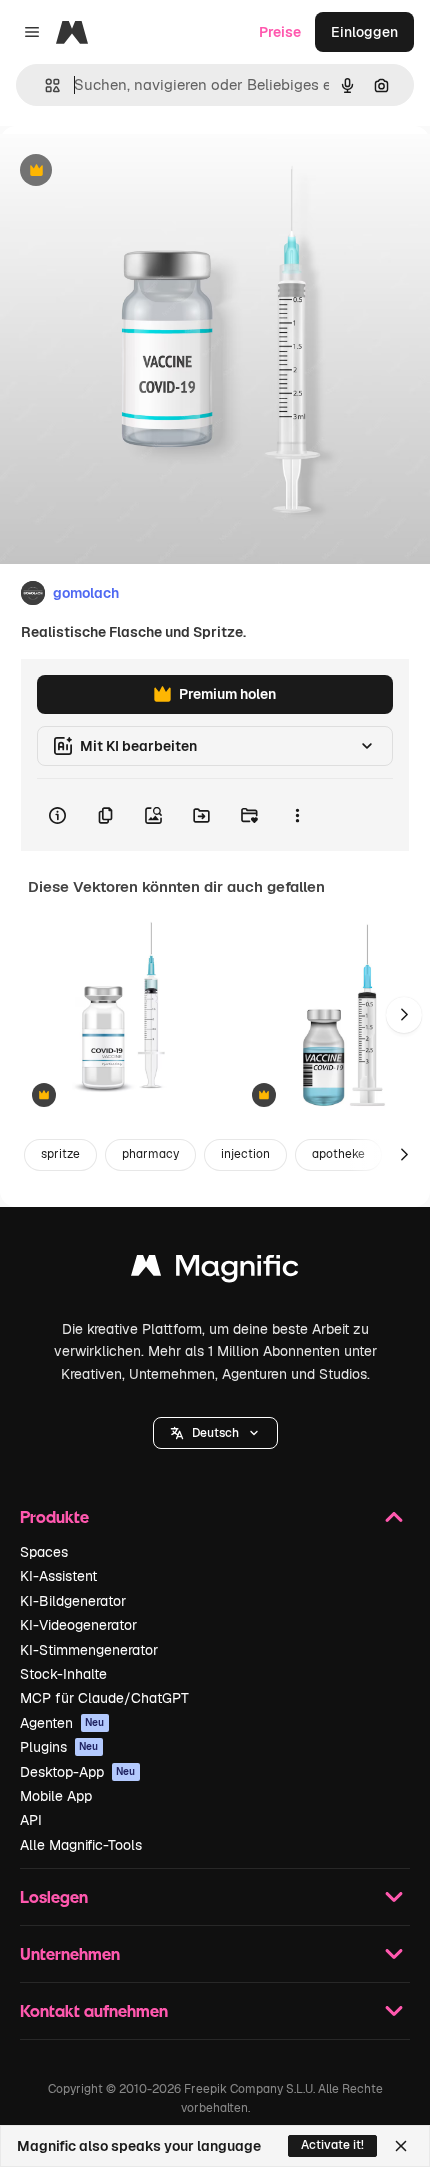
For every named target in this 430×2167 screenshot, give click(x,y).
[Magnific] (215, 1270)
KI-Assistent (58, 1576)
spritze (60, 1154)
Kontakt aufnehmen (94, 2010)
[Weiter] (404, 1015)
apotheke (338, 1154)
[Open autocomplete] (44, 85)
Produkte (54, 1516)
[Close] (401, 2146)
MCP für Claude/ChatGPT (104, 1698)
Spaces (44, 1552)
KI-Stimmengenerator (89, 1650)
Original (128, 171)
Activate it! (332, 2145)
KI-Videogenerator (78, 1625)
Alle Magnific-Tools (81, 1845)
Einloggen (364, 32)
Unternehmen (70, 1953)
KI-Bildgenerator (73, 1601)
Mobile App (56, 1796)
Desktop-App (78, 1772)
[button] (215, 1433)
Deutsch (215, 1433)
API (31, 1820)
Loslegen (54, 1896)
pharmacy (150, 1154)
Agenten (62, 1723)
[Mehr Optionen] (297, 815)
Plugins (59, 1747)
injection (245, 1154)
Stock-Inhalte (63, 1674)
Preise (280, 32)
